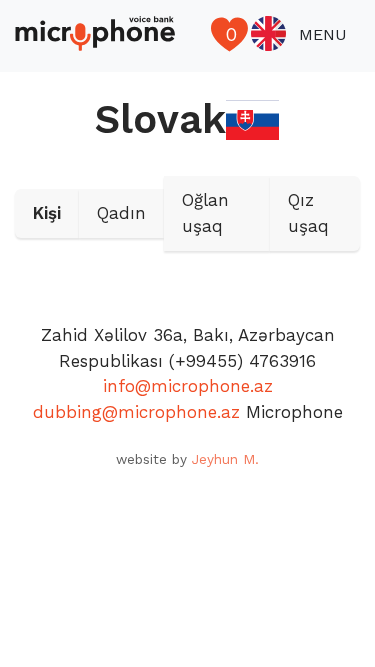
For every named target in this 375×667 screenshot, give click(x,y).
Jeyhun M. (225, 459)
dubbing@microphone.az (136, 412)
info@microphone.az (188, 386)
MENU (323, 34)
